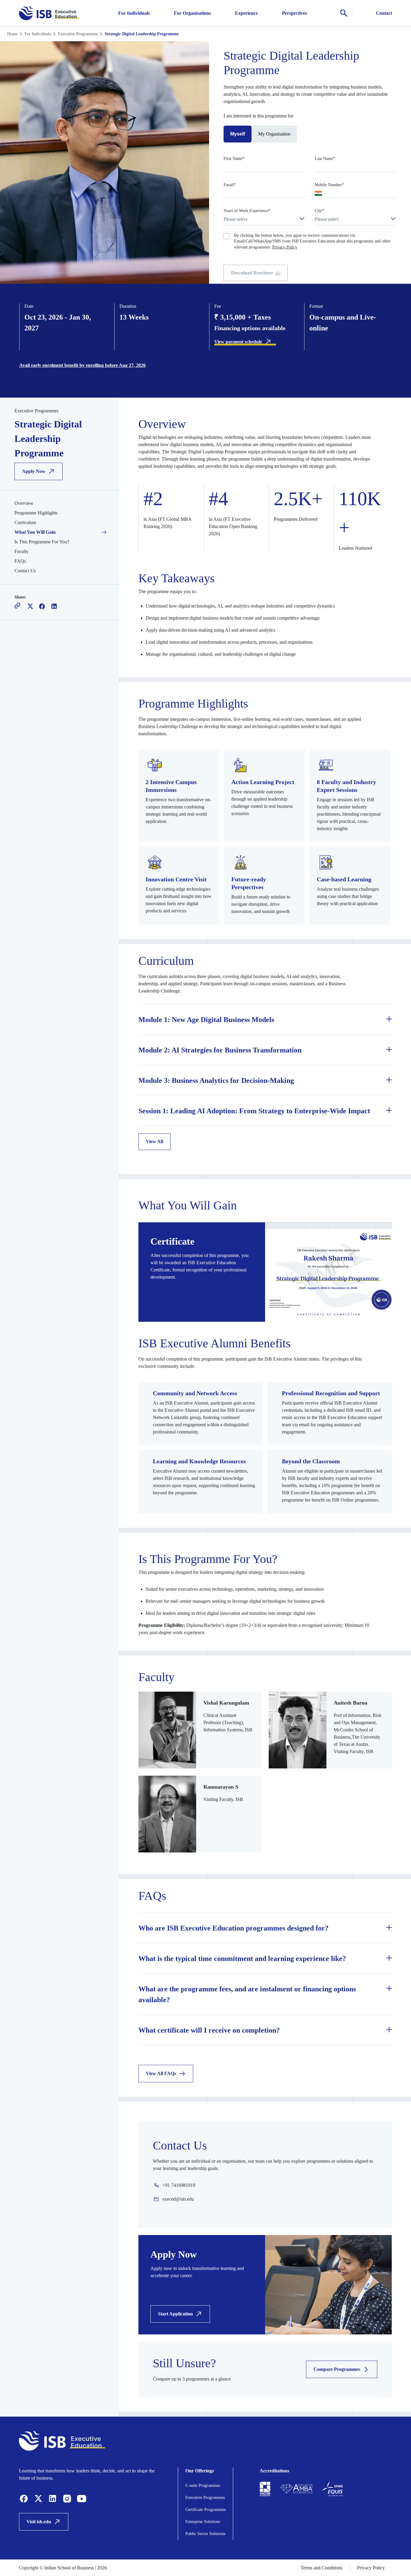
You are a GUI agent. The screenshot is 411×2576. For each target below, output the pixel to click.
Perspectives (294, 13)
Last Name (325, 159)
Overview (24, 503)
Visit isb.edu (39, 2522)
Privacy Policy (285, 247)
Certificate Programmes (205, 2510)
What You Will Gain (35, 532)
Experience (246, 13)
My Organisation (274, 134)
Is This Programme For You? (42, 542)
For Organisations (192, 13)
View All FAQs (161, 2073)
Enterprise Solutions (203, 2522)
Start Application (175, 2314)
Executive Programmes (78, 34)
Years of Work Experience (247, 211)
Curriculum (25, 522)
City (319, 211)
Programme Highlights (36, 513)
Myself (238, 134)
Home (12, 34)
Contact (384, 13)
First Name (234, 159)
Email (230, 185)
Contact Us (25, 571)
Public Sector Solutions (205, 2534)
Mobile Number (329, 185)
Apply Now (34, 471)
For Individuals (134, 13)
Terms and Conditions (321, 2568)
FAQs (20, 561)
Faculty (22, 551)
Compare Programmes (337, 2369)
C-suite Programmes (203, 2485)
